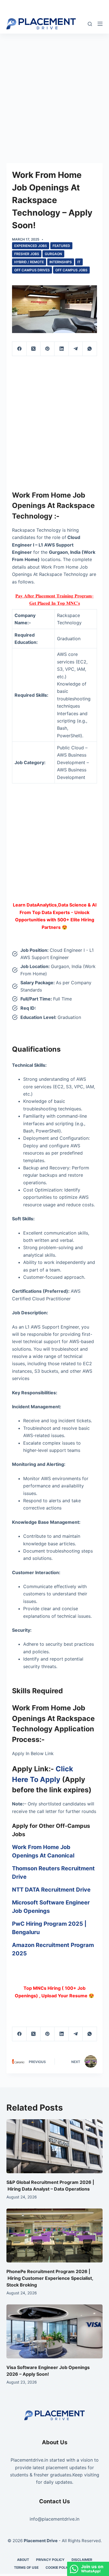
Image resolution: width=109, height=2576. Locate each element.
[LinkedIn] (61, 349)
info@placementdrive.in (54, 2519)
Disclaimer (82, 2560)
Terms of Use (26, 2567)
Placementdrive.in (29, 2460)
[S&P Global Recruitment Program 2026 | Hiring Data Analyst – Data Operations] (54, 2146)
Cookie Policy (59, 2567)
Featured (61, 246)
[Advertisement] (54, 90)
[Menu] (100, 24)
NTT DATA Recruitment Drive (51, 1890)
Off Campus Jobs (71, 270)
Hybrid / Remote (29, 262)
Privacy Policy (50, 2560)
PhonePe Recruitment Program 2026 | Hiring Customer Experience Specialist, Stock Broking (50, 2278)
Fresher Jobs (27, 254)
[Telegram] (76, 349)
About (23, 2560)
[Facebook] (19, 349)
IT (79, 262)
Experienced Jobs (31, 246)
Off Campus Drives (32, 270)
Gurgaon (53, 254)
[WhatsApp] (90, 349)
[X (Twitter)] (34, 349)
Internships (61, 262)
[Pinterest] (48, 349)
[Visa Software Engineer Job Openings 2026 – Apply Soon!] (54, 2331)
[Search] (90, 24)
